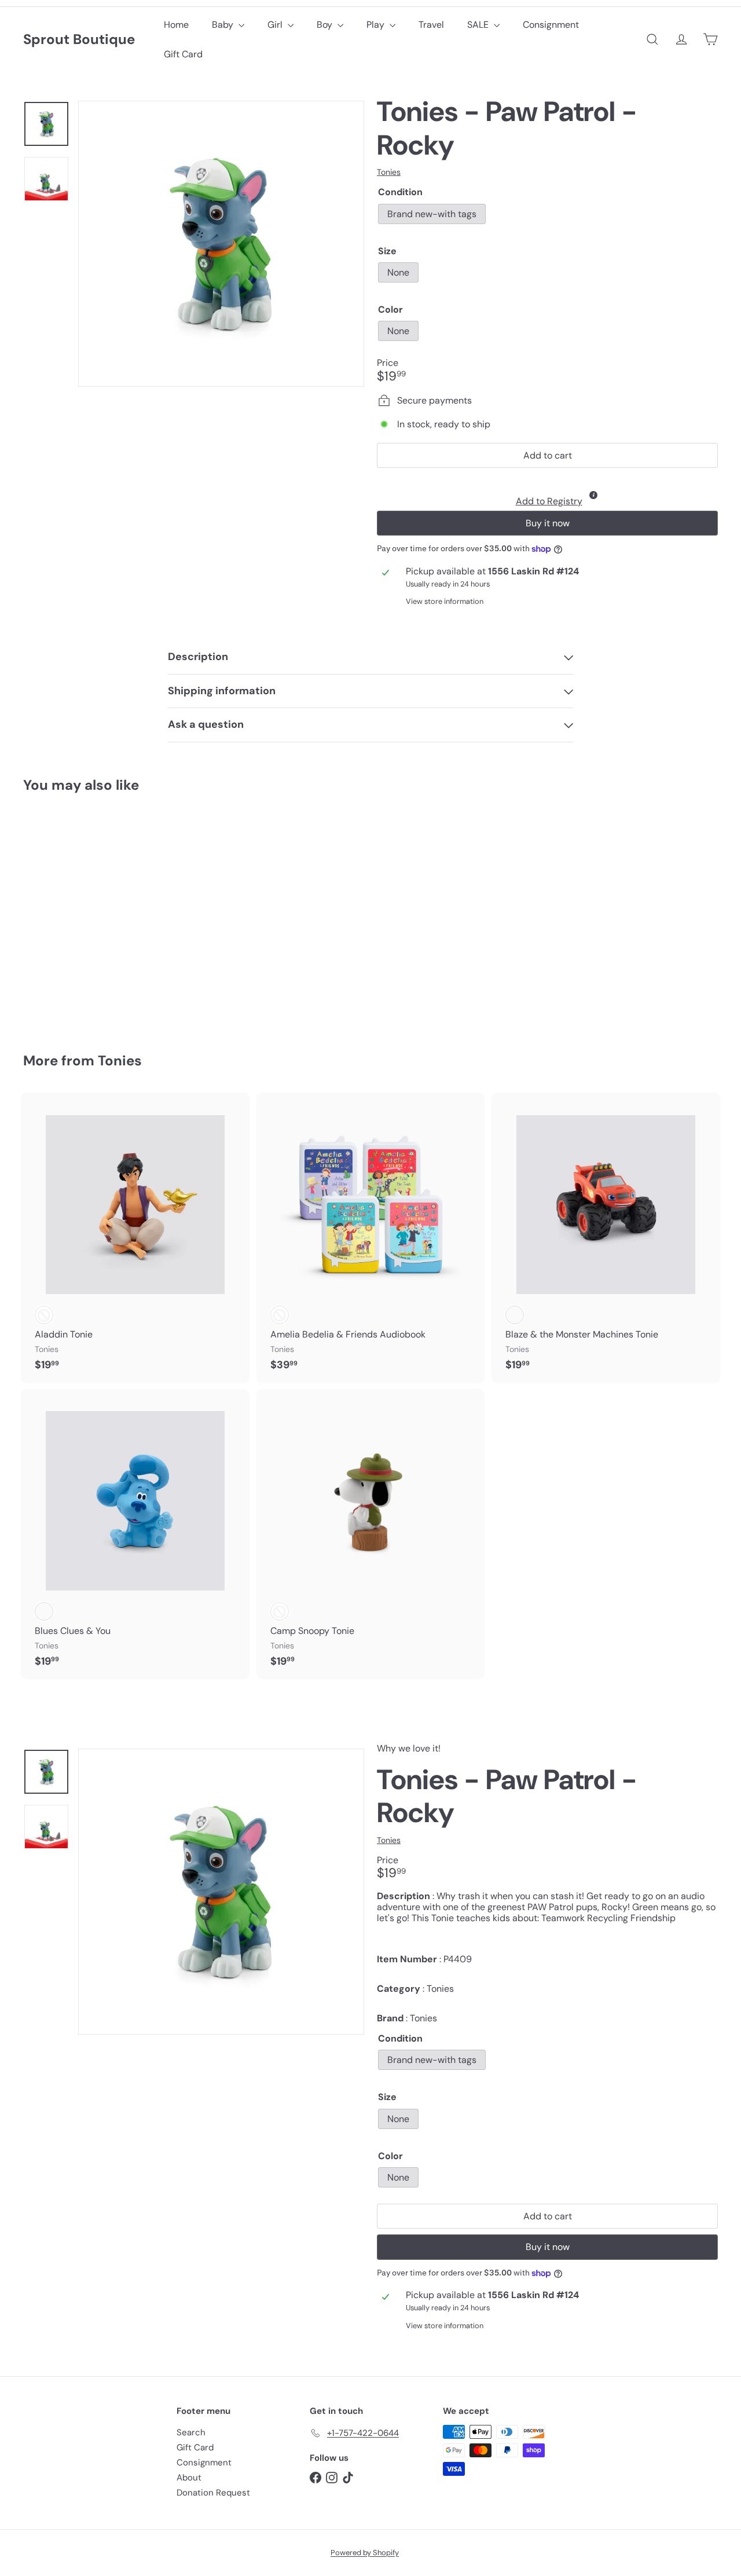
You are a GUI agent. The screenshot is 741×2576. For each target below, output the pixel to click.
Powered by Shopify (365, 2553)
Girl (276, 25)
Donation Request (213, 2493)
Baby (224, 25)
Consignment (551, 25)
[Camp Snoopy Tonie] (371, 1534)
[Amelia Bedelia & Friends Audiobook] (371, 1238)
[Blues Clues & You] (135, 1534)
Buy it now (548, 523)
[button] (547, 492)
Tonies (120, 1060)
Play (377, 25)
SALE (479, 25)
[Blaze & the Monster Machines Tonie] (606, 1238)
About (189, 2478)
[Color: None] (44, 933)
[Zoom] (221, 244)
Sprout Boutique (79, 40)
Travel (431, 25)
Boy (326, 25)
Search (191, 2432)
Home (176, 25)
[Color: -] (44, 1315)
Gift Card (183, 54)
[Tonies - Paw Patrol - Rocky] (76, 915)
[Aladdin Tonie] (135, 1238)
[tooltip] (593, 495)
